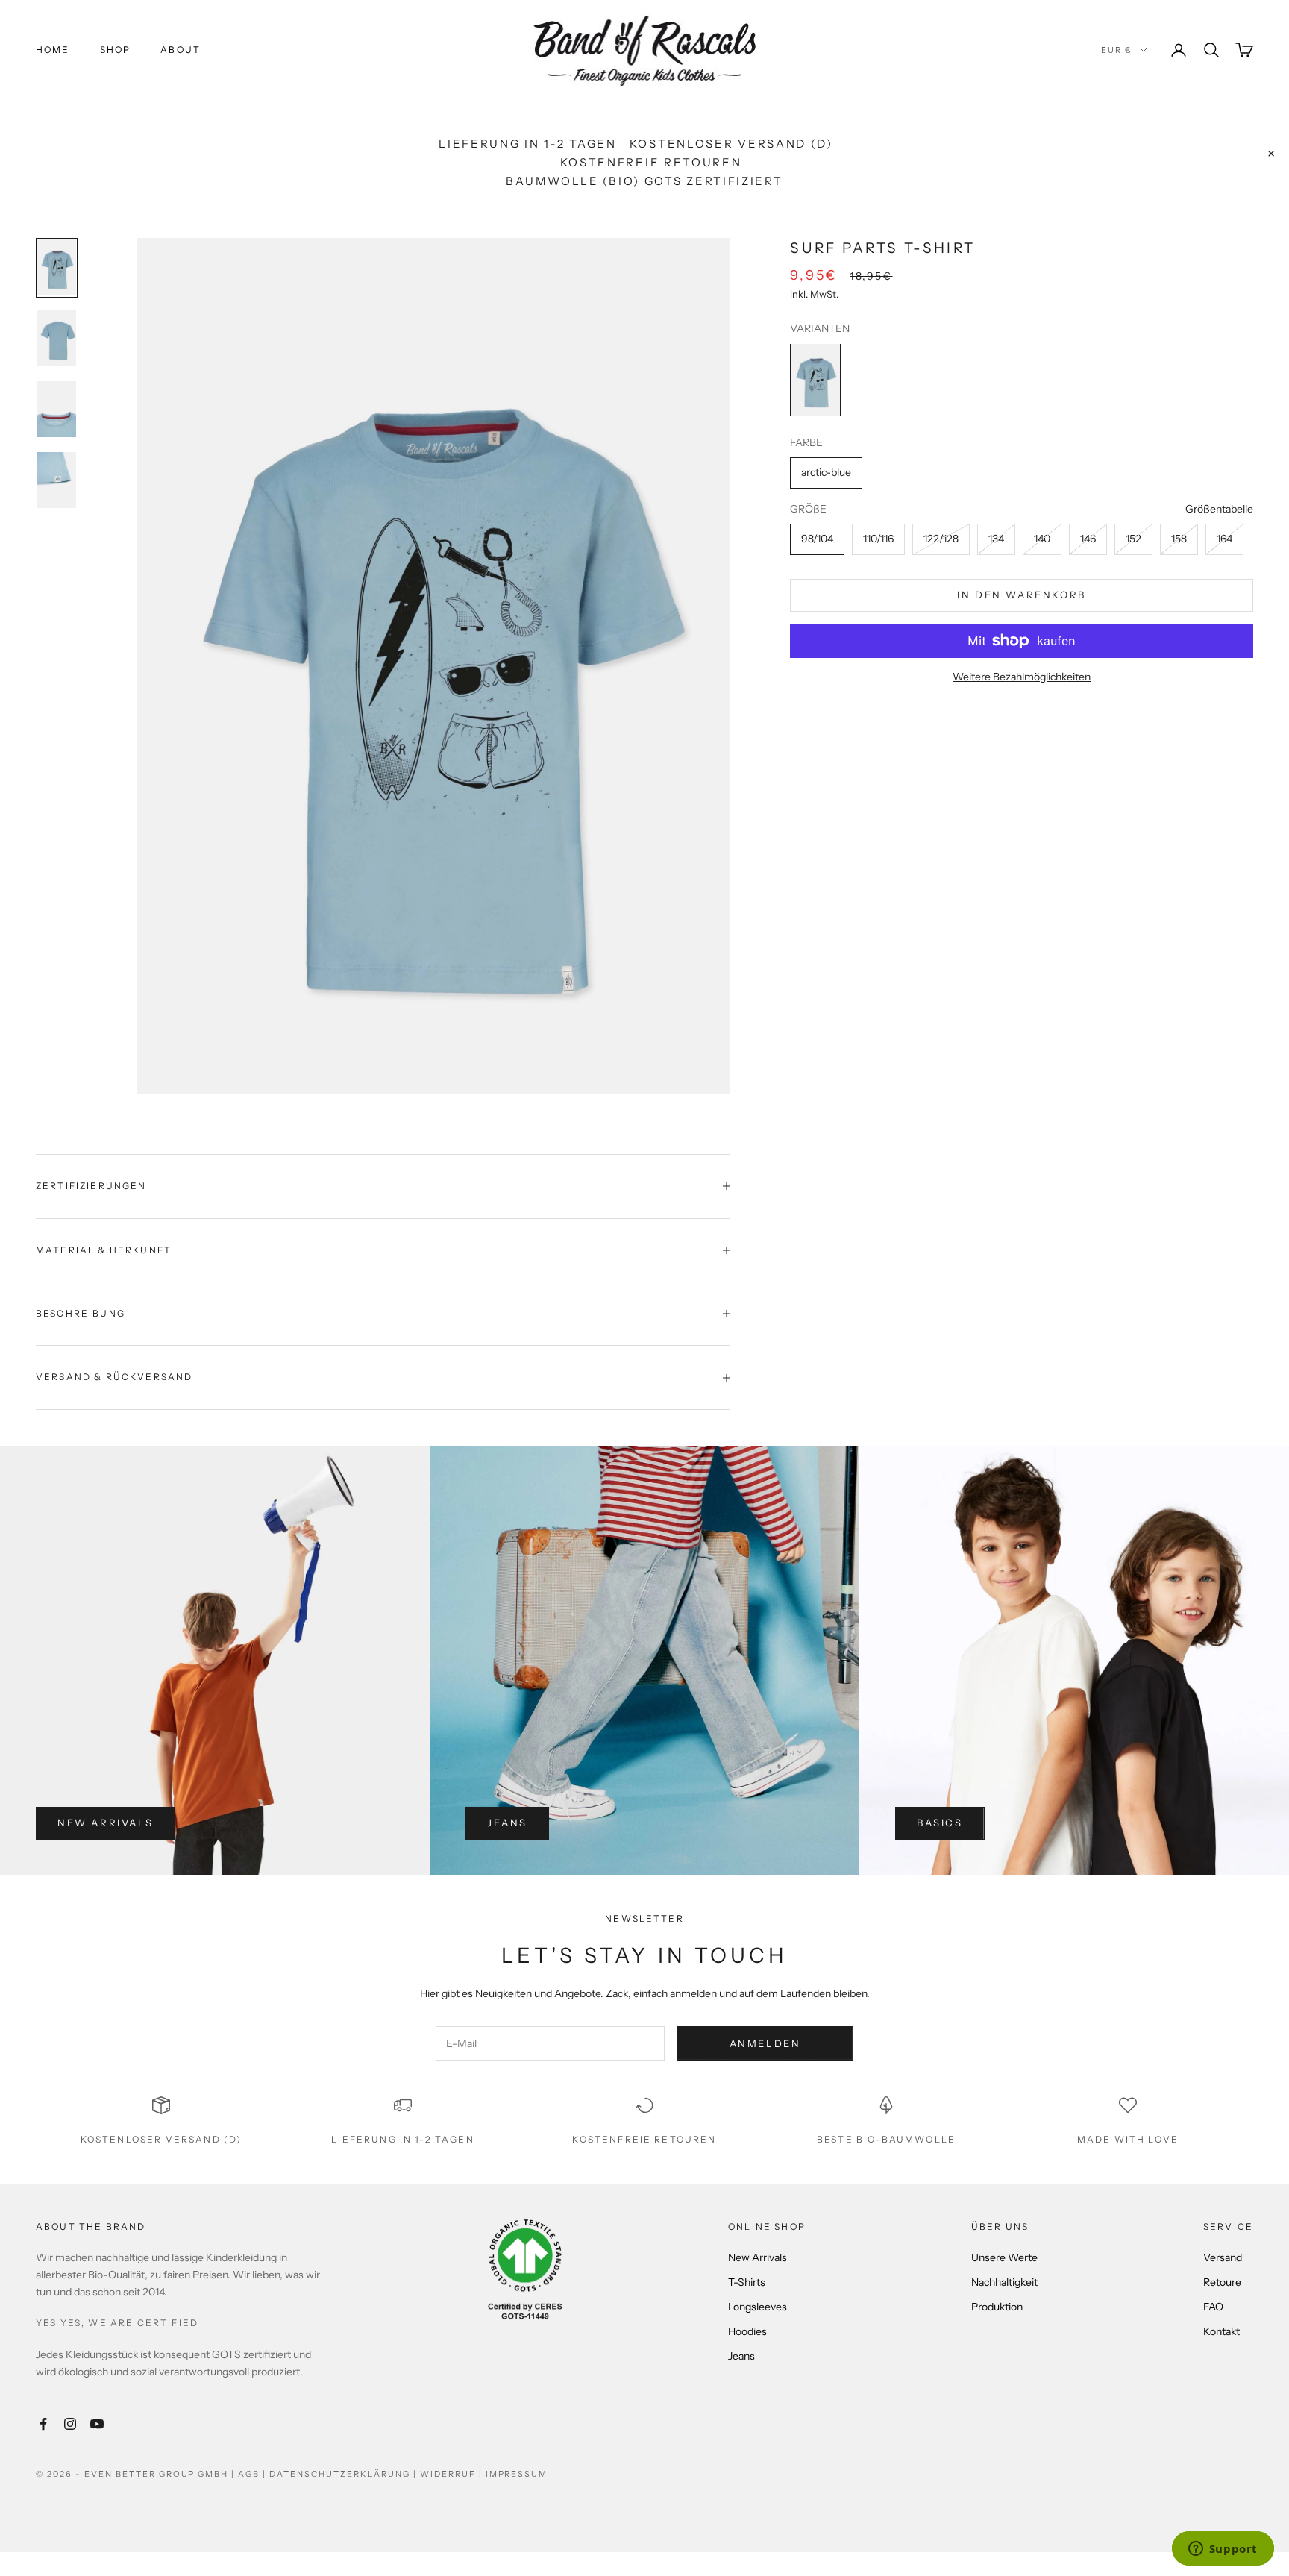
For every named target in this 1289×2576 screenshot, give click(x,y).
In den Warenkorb (1022, 595)
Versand (1223, 2257)
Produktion (997, 2307)
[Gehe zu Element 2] (57, 338)
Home (53, 50)
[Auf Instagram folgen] (70, 2424)
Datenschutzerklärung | (345, 2474)
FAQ (1213, 2307)
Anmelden (765, 2043)
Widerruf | (453, 2474)
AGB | (254, 2474)
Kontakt (1221, 2331)
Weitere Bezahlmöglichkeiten (1022, 677)
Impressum (517, 2474)
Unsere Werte (1004, 2257)
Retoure (1222, 2282)
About (181, 50)
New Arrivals (105, 1823)
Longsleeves (758, 2307)
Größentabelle (1219, 509)
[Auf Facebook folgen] (43, 2424)
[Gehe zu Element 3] (57, 409)
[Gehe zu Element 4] (57, 480)
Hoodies (747, 2331)
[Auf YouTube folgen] (97, 2424)
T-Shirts (747, 2282)
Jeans (507, 1823)
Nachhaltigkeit (1004, 2282)
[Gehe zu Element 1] (57, 267)
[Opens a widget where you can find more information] (1223, 2550)
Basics (940, 1823)
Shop (116, 50)
